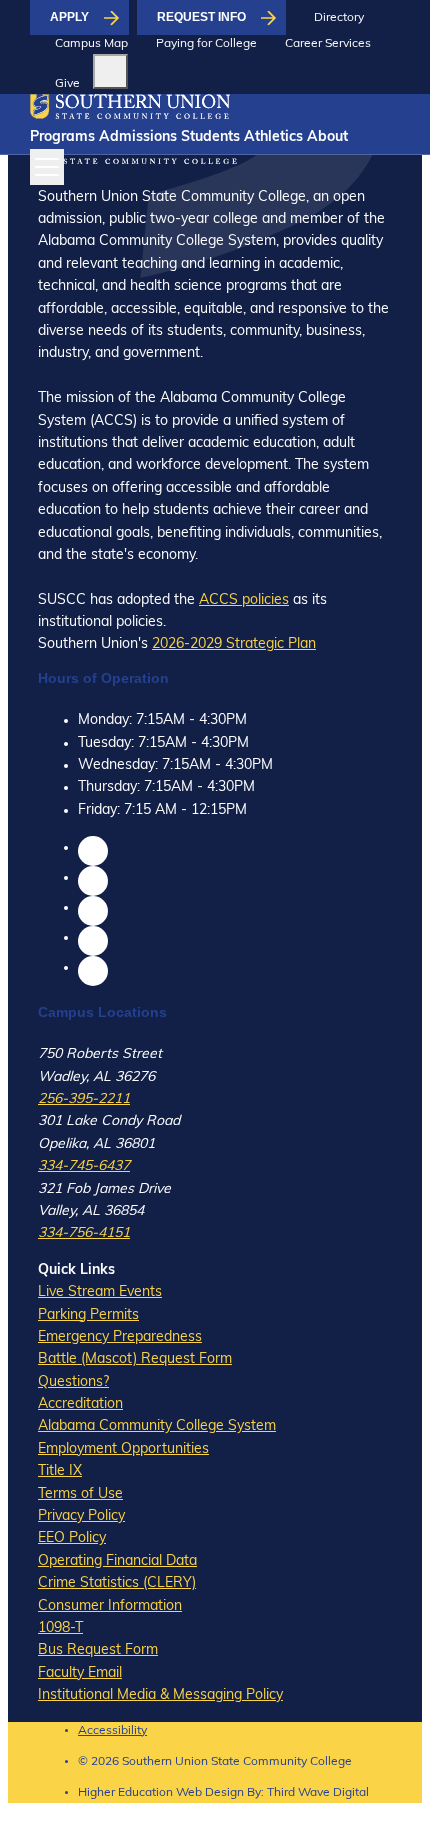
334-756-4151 (84, 1233)
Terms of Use (80, 1494)
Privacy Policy (81, 1516)
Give (67, 84)
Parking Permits (88, 1315)
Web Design (210, 1793)
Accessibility (112, 1731)
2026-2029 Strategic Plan (234, 644)
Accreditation (80, 1404)
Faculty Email (80, 1673)
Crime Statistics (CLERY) (117, 1583)
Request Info (201, 17)
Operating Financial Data (117, 1561)
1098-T (60, 1628)
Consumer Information (110, 1606)
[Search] (110, 71)
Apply (69, 17)
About (327, 137)
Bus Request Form (98, 1650)
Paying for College (206, 44)
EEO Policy (72, 1538)
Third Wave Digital (318, 1793)
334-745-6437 (84, 1166)
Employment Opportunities (123, 1449)
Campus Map (91, 44)
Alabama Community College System (157, 1426)
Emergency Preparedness (120, 1337)
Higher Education (125, 1793)
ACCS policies (244, 600)
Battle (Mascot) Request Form (135, 1359)
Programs (62, 137)
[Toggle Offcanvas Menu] (47, 167)
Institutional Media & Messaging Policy (160, 1695)
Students (210, 137)
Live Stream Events (100, 1292)
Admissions (138, 137)
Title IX (60, 1471)
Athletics (273, 137)
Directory (339, 18)
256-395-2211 (84, 1099)
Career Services (328, 44)
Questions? (73, 1382)
